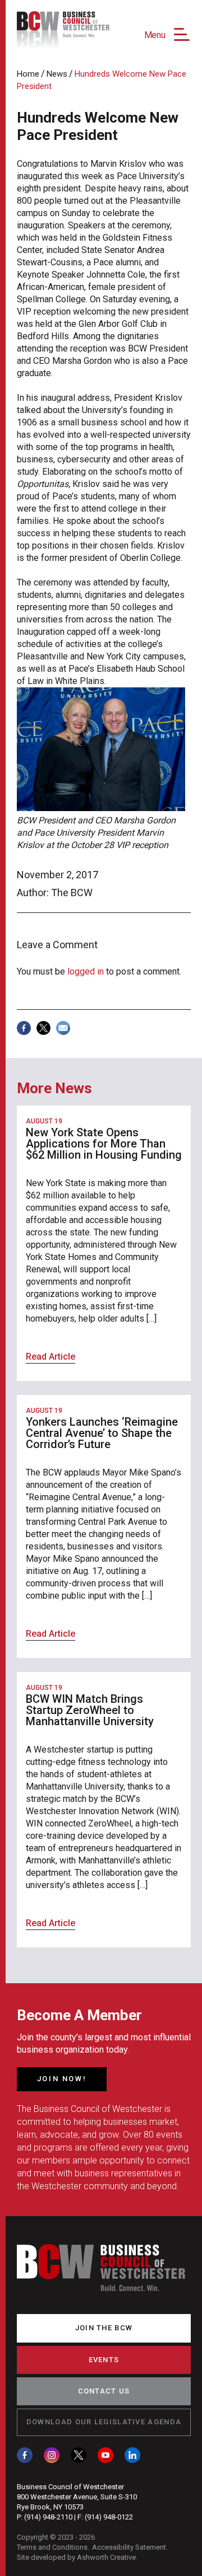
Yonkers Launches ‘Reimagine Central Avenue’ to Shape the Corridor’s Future (102, 1433)
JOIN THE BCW (104, 2328)
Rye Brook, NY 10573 (50, 2507)
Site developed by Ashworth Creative (76, 2557)
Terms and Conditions (52, 2547)
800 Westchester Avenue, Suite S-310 (77, 2497)
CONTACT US (104, 2391)
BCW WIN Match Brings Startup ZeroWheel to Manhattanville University (90, 1710)
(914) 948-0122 (109, 2517)
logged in (86, 971)
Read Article (50, 1357)
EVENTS (104, 2360)
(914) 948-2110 (48, 2517)
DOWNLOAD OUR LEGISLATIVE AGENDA (104, 2422)
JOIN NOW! (62, 2079)
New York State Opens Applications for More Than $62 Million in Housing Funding (104, 1144)
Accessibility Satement (129, 2547)
